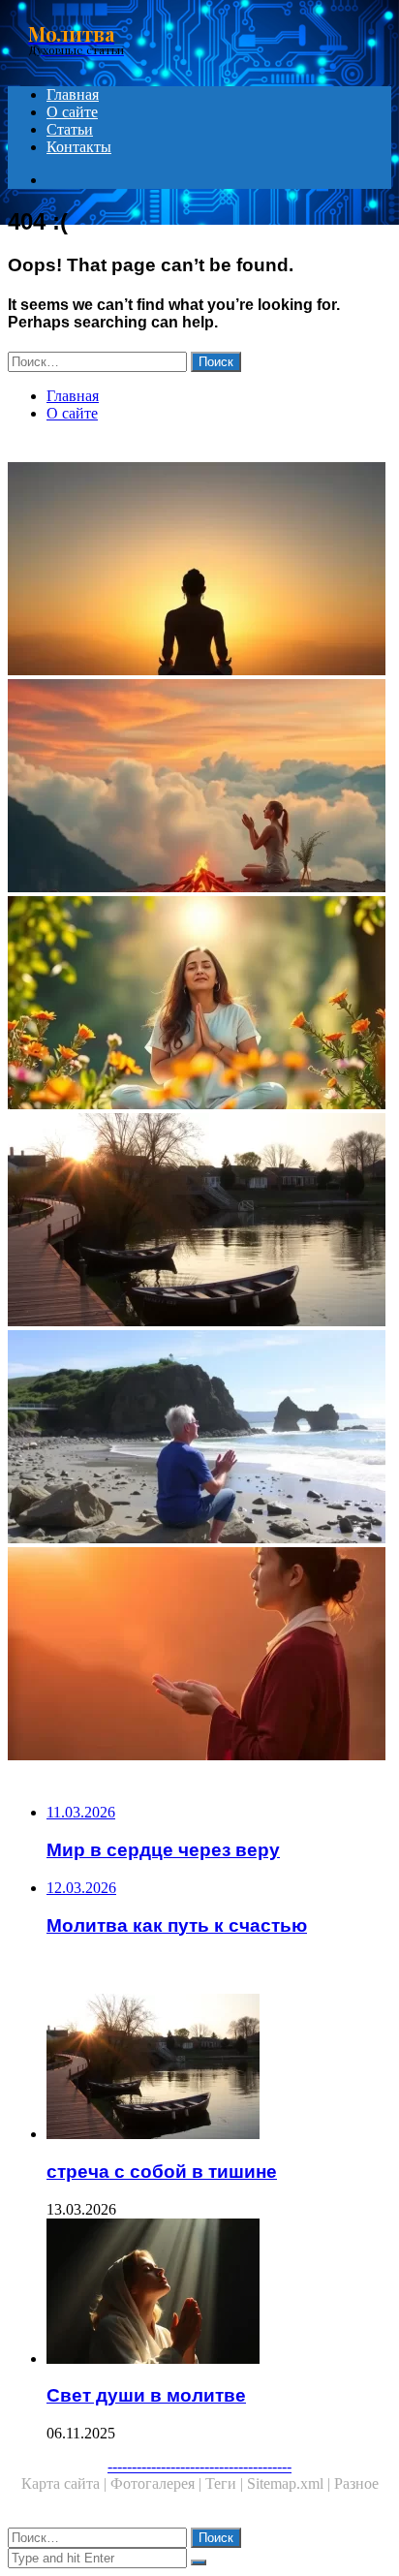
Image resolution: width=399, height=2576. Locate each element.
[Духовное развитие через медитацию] (199, 571)
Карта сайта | (66, 2483)
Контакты (79, 147)
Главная (73, 94)
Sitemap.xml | (291, 2483)
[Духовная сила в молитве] (199, 1005)
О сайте (72, 112)
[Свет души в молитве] (219, 2293)
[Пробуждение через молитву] (199, 788)
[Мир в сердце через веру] (199, 1656)
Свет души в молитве (146, 2395)
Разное (356, 2483)
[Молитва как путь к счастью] (199, 1439)
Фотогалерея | (158, 2483)
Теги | (226, 2483)
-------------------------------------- (199, 2466)
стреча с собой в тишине (162, 2172)
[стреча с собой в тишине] (199, 1222)
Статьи (70, 129)
